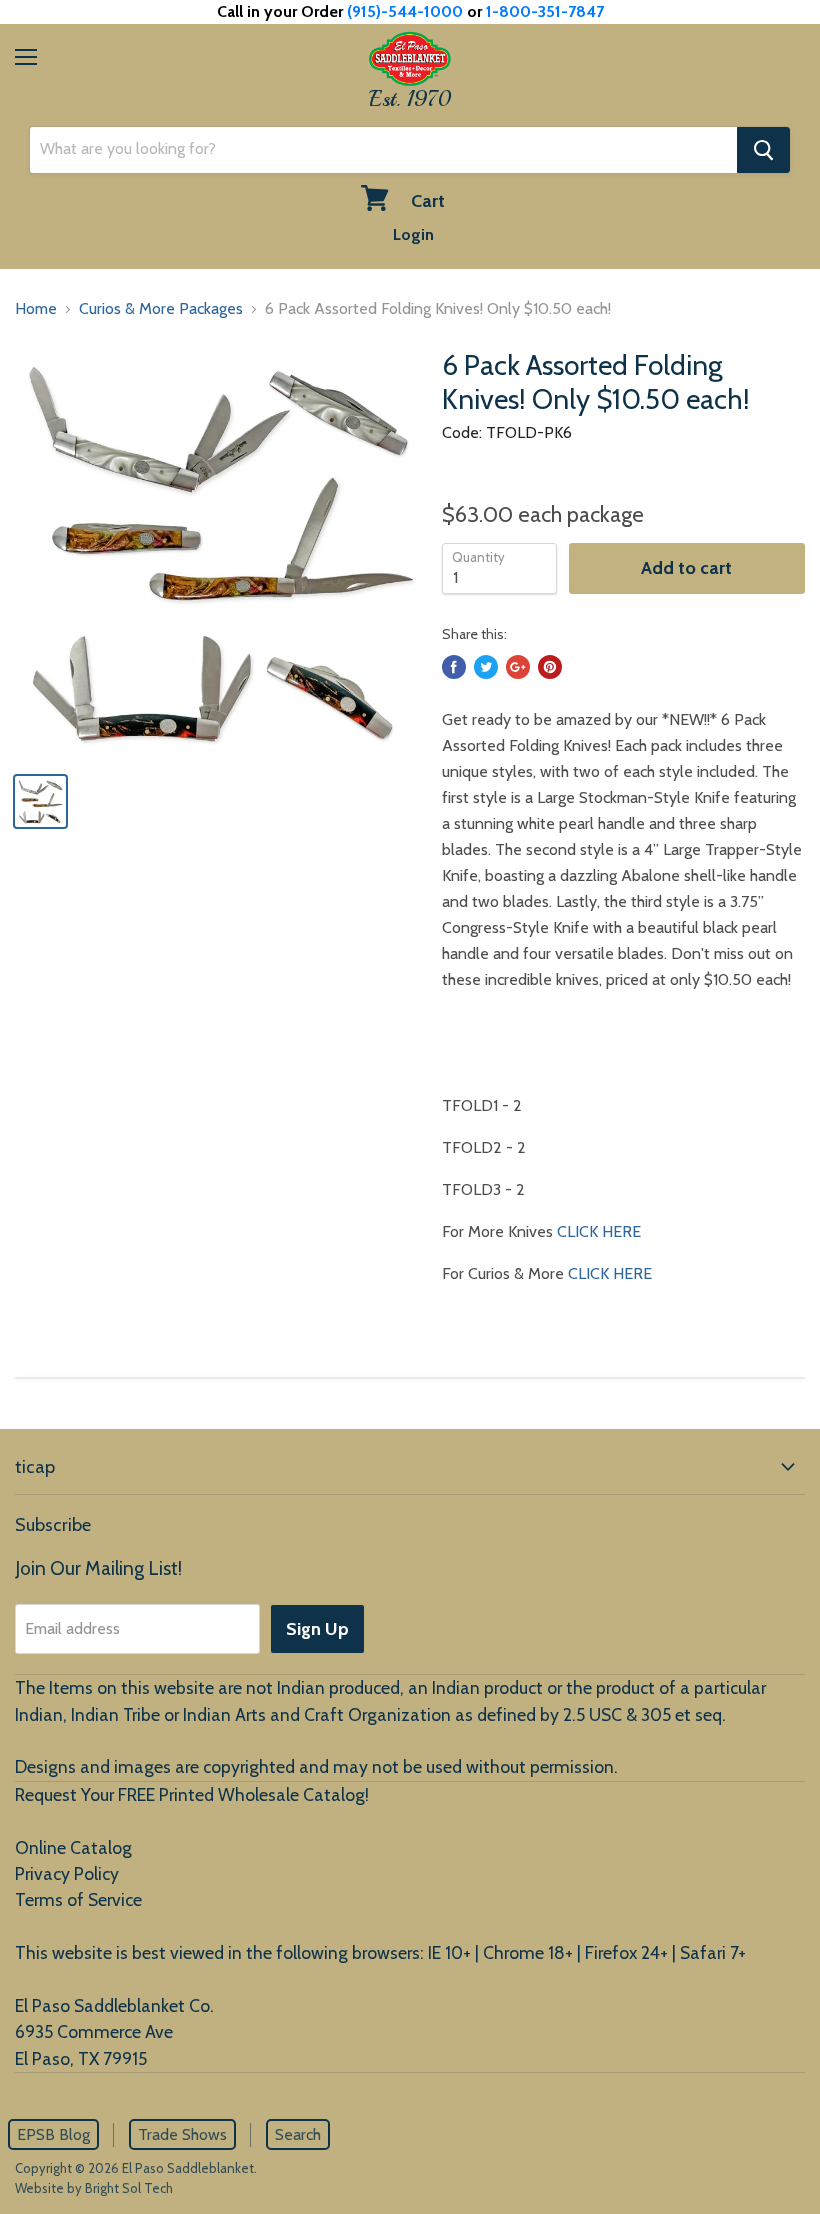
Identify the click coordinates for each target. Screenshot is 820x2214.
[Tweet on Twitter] (486, 667)
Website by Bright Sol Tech (94, 2188)
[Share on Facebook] (454, 667)
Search (298, 2134)
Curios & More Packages (161, 308)
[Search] (763, 150)
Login (413, 234)
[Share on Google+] (518, 667)
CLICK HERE (599, 1231)
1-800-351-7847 (545, 11)
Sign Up (317, 1629)
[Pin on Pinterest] (550, 667)
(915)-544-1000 (405, 11)
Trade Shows (182, 2134)
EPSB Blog (53, 2134)
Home (36, 308)
